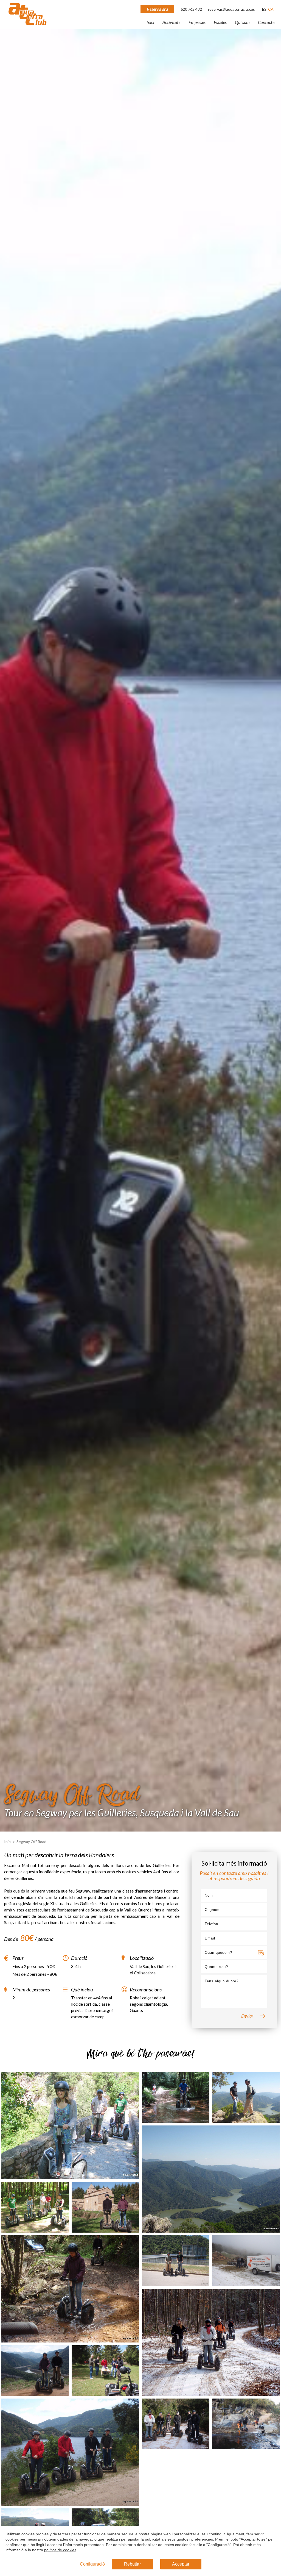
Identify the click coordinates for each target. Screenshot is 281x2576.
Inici (150, 22)
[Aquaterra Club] (27, 24)
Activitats (171, 22)
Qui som (242, 22)
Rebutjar (132, 2564)
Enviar (247, 2016)
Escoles (220, 22)
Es (264, 9)
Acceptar (181, 2564)
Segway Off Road (31, 1842)
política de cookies (60, 2550)
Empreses (197, 22)
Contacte (266, 22)
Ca (271, 9)
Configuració (92, 2564)
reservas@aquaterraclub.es (231, 9)
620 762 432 (192, 9)
